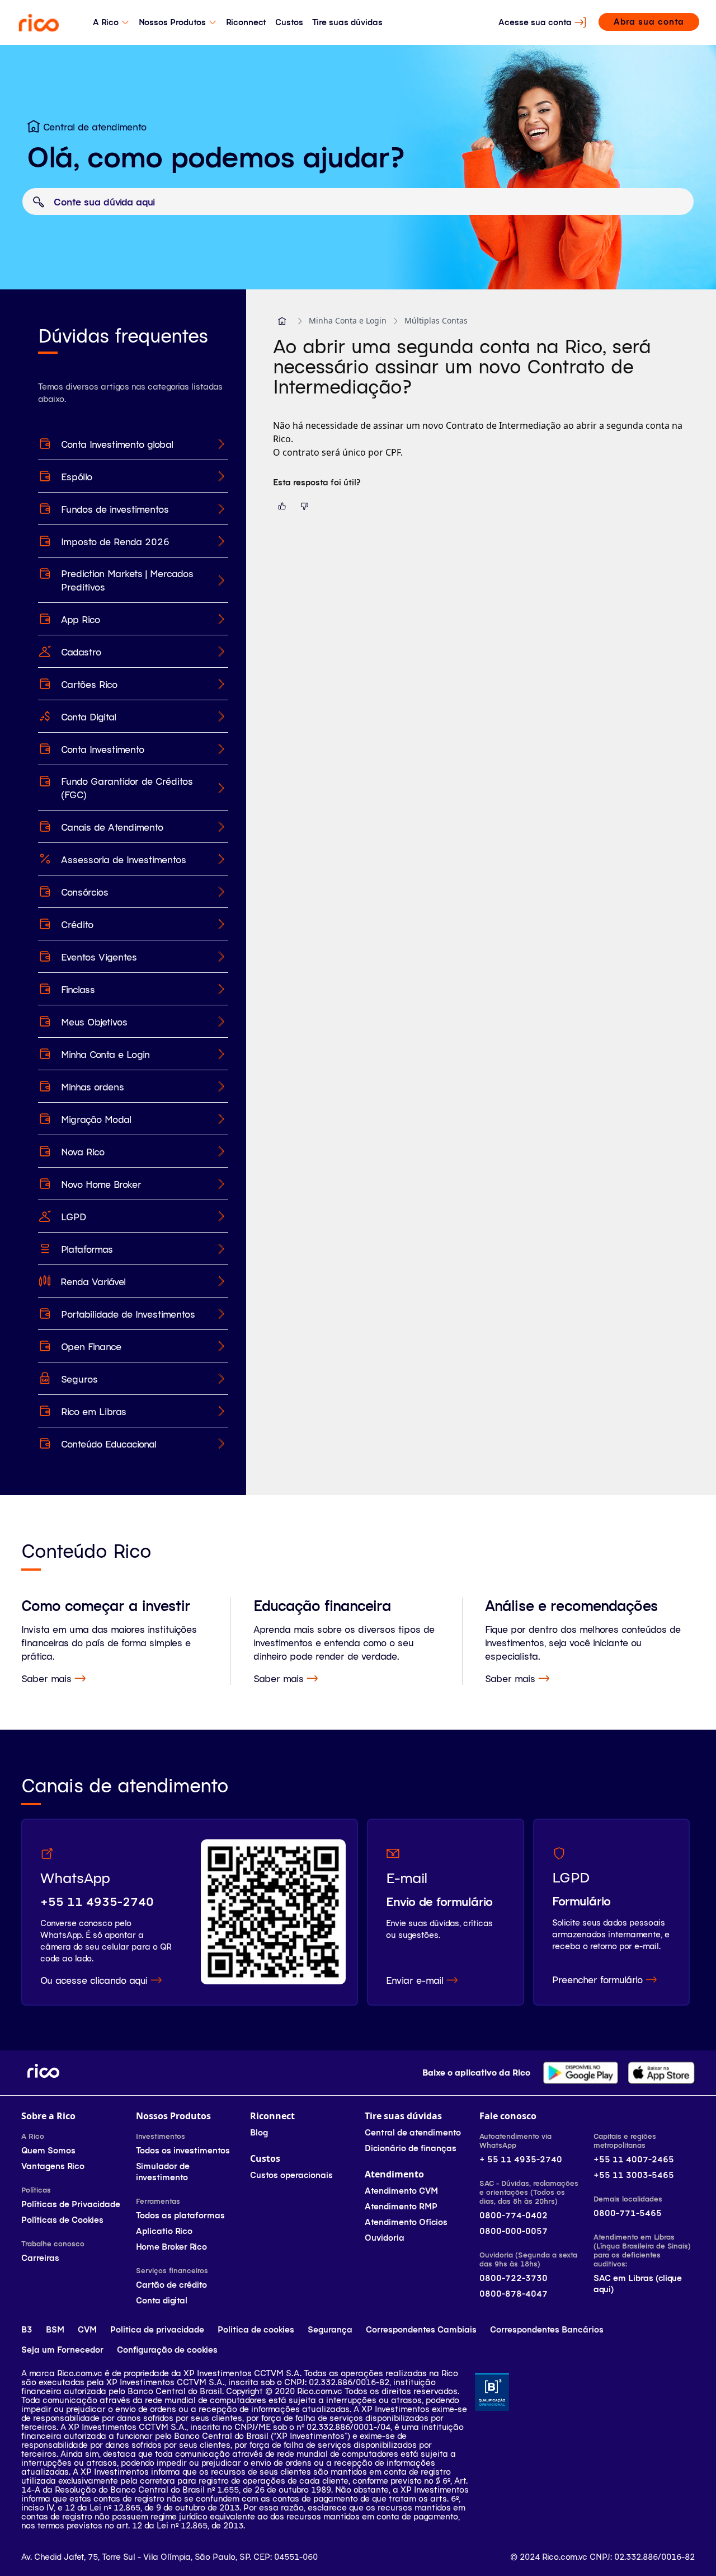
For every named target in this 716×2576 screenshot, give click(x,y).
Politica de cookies (256, 2329)
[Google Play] (581, 2073)
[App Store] (661, 2073)
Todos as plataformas (180, 2215)
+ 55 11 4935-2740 (521, 2159)
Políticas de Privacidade (71, 2204)
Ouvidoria (385, 2238)
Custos (289, 22)
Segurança (330, 2329)
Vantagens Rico (53, 2166)
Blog (259, 2132)
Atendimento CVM (401, 2191)
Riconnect (246, 22)
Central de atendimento (413, 2132)
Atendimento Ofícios (406, 2222)
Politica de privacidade (157, 2329)
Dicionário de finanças (411, 2148)
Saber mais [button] (46, 1678)
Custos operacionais (291, 2175)
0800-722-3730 (514, 2278)
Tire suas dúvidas (347, 22)
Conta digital (162, 2300)
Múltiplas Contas (436, 320)
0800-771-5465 (628, 2213)
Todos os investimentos (183, 2150)
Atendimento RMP (401, 2206)
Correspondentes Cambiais (421, 2329)
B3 (27, 2329)
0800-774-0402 (514, 2215)
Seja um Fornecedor (62, 2350)
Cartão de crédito (171, 2285)
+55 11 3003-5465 (634, 2175)
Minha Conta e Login (348, 320)
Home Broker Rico (171, 2247)
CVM (87, 2329)
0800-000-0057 (514, 2231)
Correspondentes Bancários (547, 2329)
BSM (55, 2329)
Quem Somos (48, 2150)
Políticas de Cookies (62, 2220)
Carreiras (40, 2258)
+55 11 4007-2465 (634, 2159)
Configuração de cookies (167, 2350)
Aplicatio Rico (164, 2231)
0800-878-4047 (514, 2294)
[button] (282, 321)
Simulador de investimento (163, 2172)
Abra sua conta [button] (649, 22)
